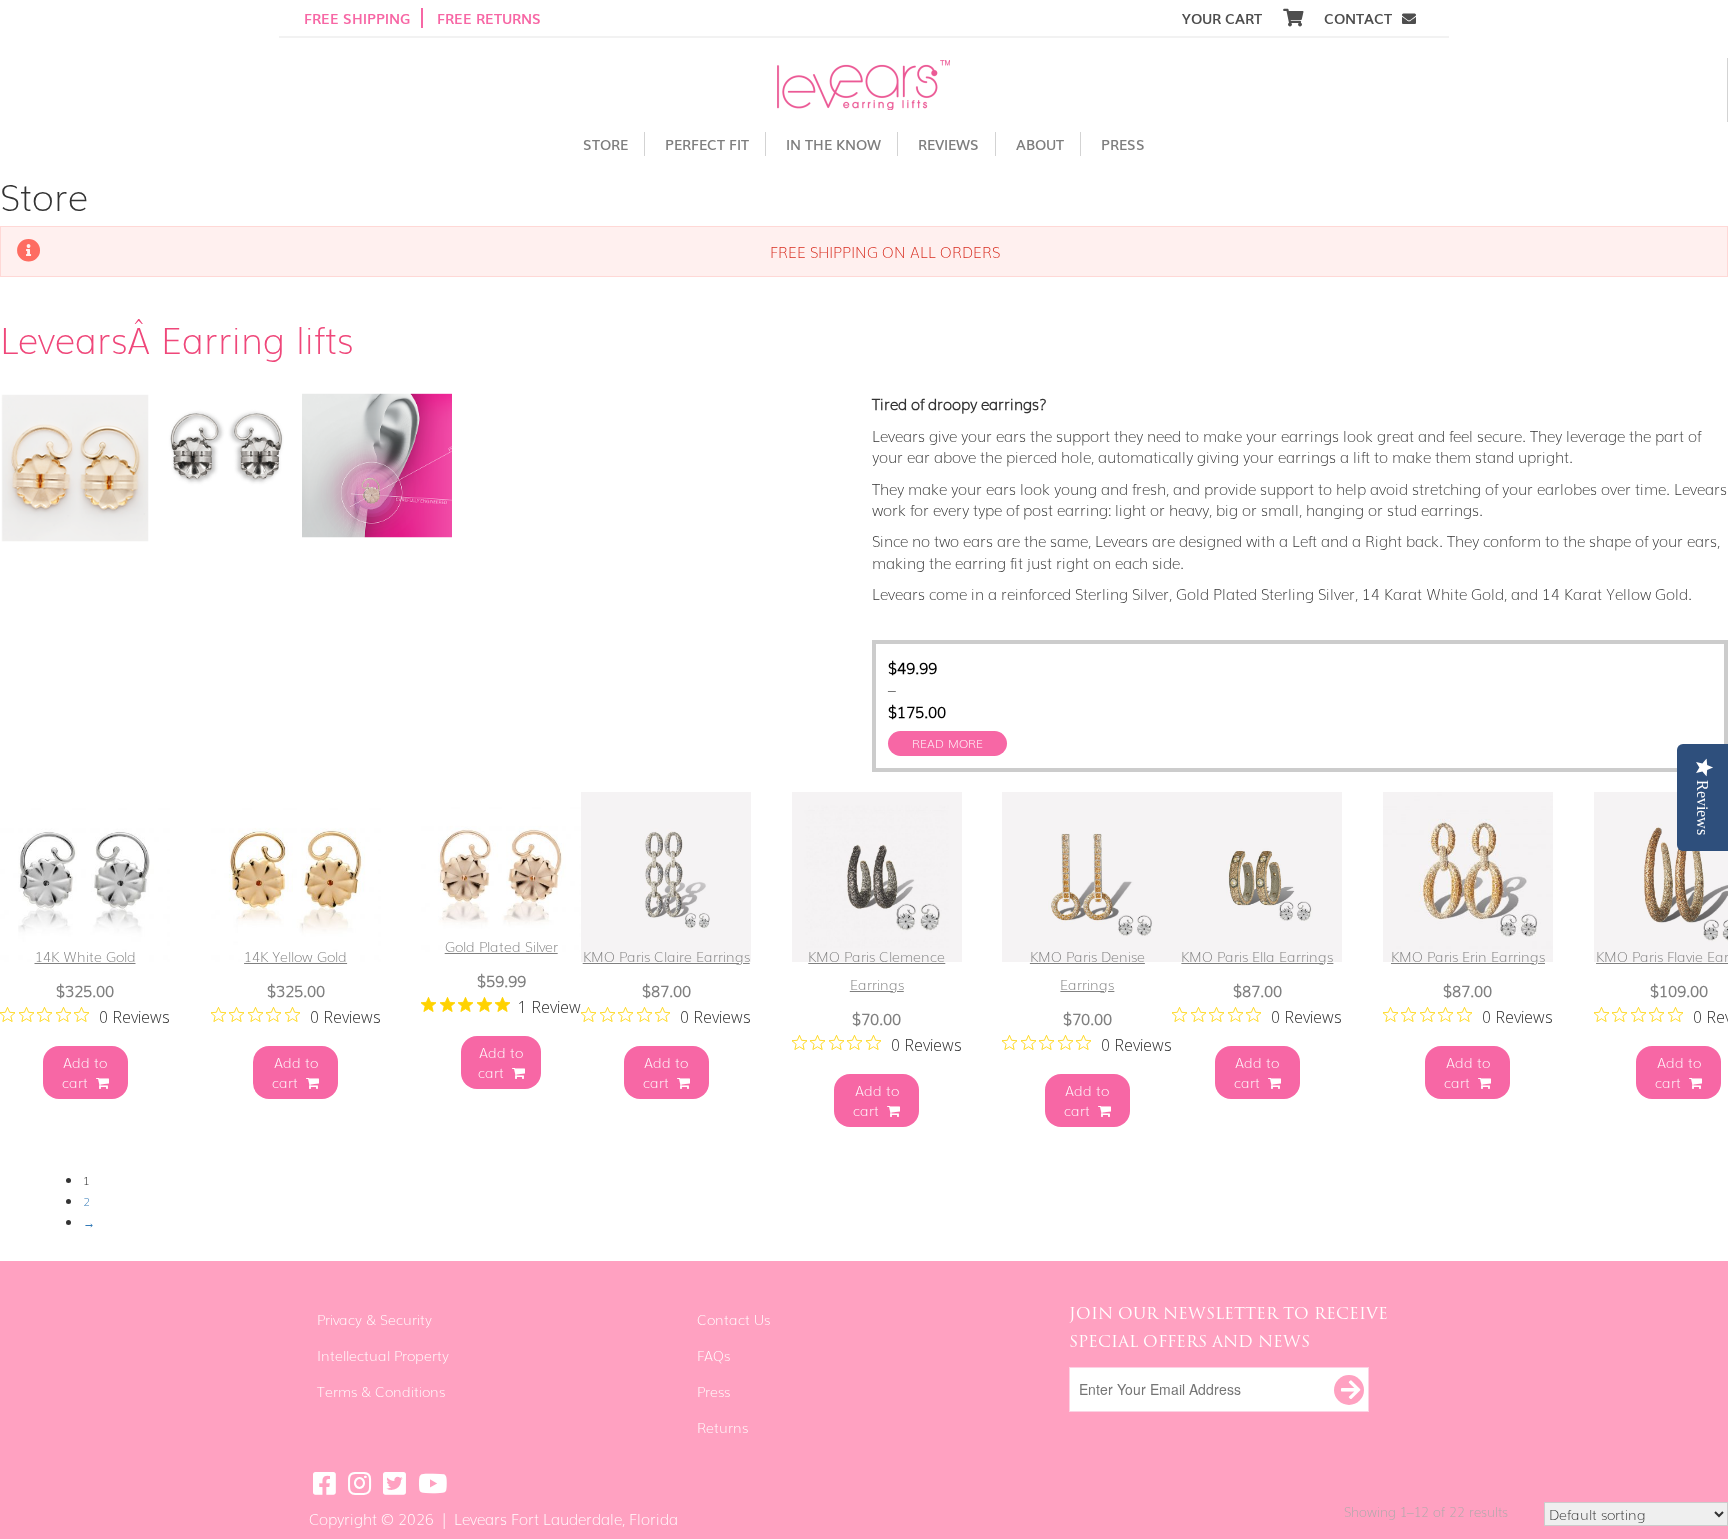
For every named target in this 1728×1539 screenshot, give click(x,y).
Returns (722, 1427)
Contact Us (733, 1319)
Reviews (948, 144)
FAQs (713, 1355)
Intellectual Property (383, 1355)
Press (1123, 144)
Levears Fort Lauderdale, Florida (566, 1518)
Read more (947, 743)
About (1040, 144)
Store (605, 144)
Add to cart (85, 1072)
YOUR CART (1224, 18)
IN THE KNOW (833, 144)
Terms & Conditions (381, 1391)
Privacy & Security (374, 1319)
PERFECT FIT (707, 144)
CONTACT (1358, 18)
